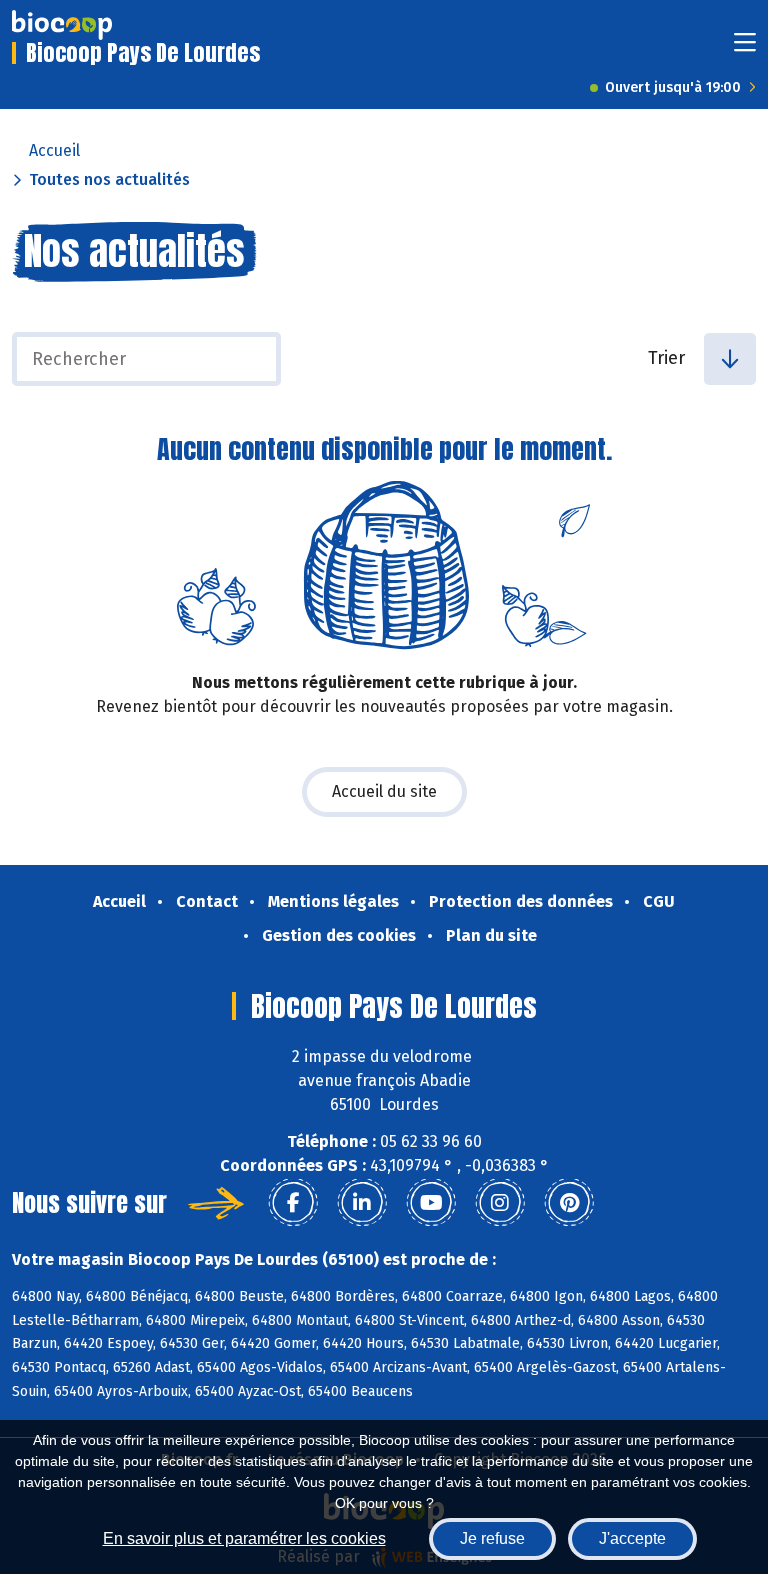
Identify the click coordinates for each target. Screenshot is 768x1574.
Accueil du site (384, 791)
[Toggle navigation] (745, 48)
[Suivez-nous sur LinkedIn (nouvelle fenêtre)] (362, 1203)
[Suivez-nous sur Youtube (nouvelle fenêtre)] (431, 1203)
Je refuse (492, 1538)
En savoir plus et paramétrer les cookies (244, 1538)
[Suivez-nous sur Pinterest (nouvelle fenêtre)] (569, 1203)
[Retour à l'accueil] (62, 25)
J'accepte (632, 1538)
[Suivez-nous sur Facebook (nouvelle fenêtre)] (293, 1203)
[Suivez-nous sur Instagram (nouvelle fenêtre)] (500, 1203)
